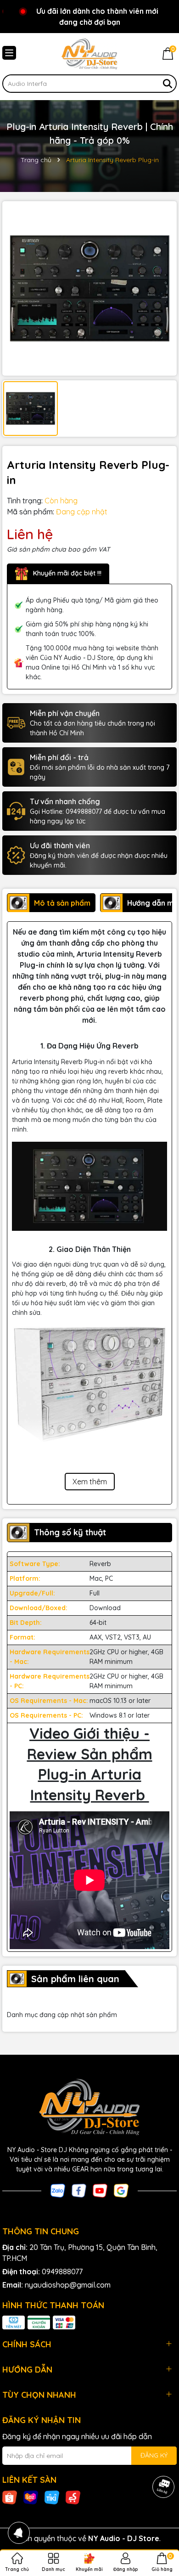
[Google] (121, 2190)
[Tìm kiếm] (168, 84)
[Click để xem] (89, 288)
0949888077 (62, 2272)
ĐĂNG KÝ (154, 2455)
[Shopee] (10, 2497)
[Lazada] (31, 2497)
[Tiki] (52, 2497)
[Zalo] (58, 2190)
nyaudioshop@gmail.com (68, 2285)
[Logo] (89, 54)
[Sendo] (73, 2497)
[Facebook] (79, 2190)
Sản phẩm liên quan (75, 1979)
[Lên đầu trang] (161, 2521)
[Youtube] (100, 2190)
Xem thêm (90, 1482)
